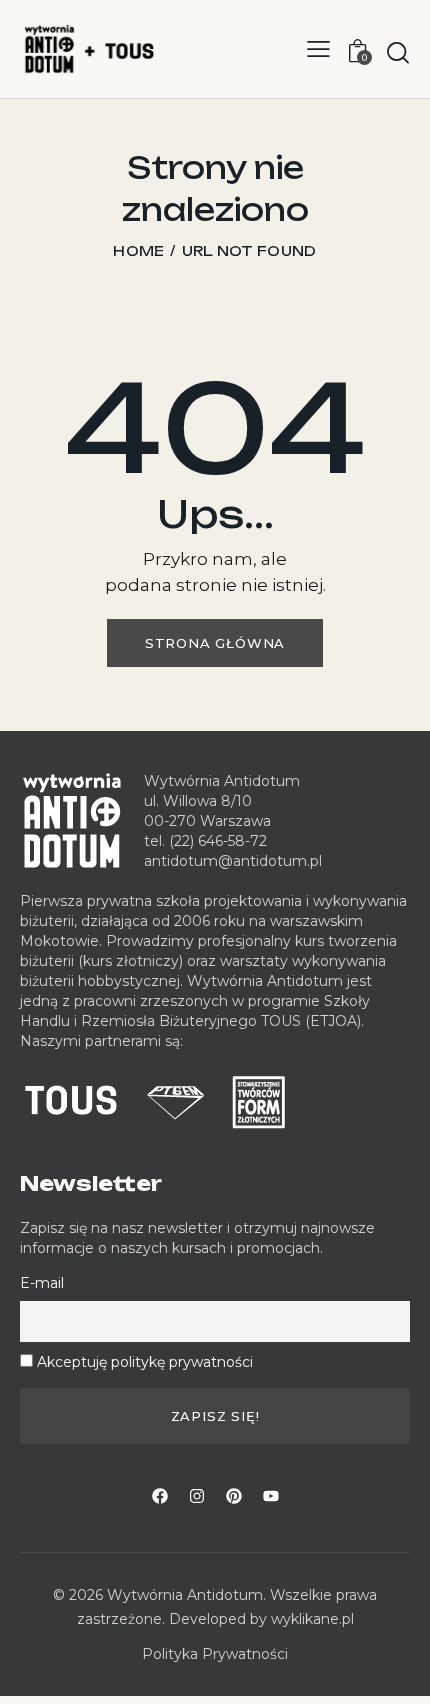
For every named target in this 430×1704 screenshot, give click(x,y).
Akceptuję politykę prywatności (145, 1362)
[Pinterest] (234, 1496)
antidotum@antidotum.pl (233, 861)
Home (138, 251)
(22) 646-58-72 (218, 841)
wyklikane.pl (312, 1619)
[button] (318, 49)
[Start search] (398, 52)
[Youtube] (271, 1496)
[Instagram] (197, 1496)
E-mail (42, 1283)
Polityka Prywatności (215, 1654)
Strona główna (215, 643)
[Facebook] (160, 1496)
